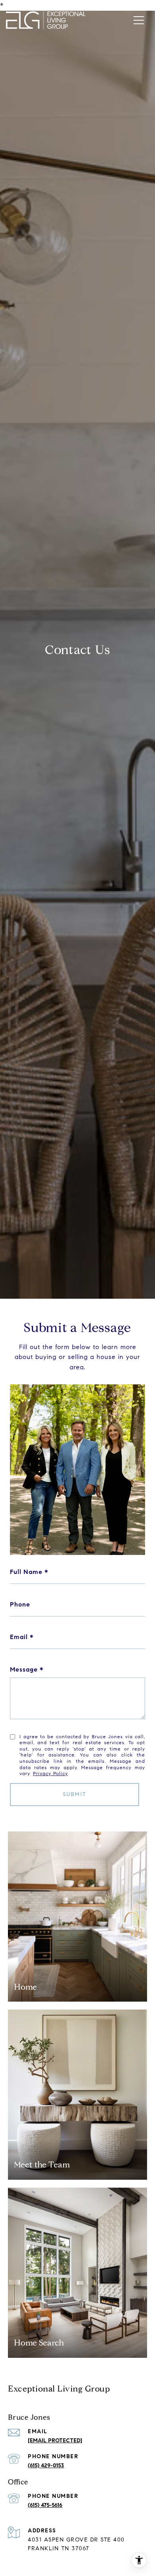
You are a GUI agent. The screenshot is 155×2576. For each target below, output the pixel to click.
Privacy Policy (50, 1773)
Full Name (26, 1572)
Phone (20, 1604)
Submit (75, 1794)
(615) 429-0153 (46, 2466)
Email (19, 1637)
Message (24, 1669)
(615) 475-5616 (45, 2505)
